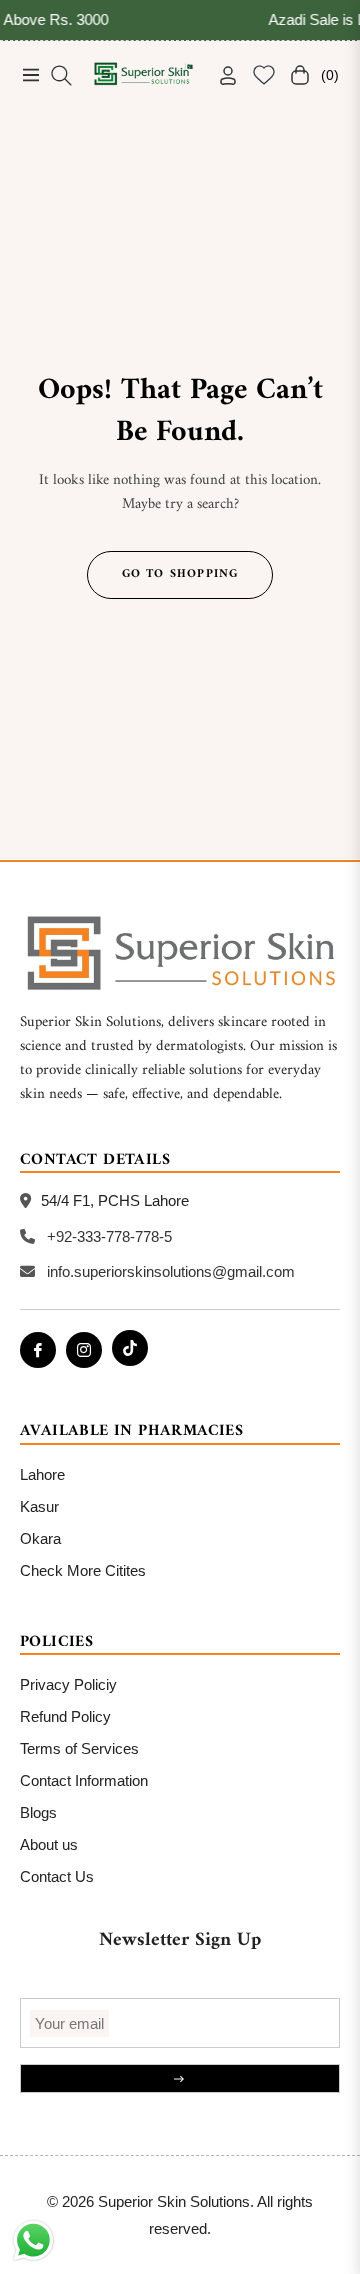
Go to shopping (180, 574)
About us (49, 1844)
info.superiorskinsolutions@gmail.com (171, 1271)
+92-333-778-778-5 (109, 1236)
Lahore (42, 1474)
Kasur (39, 1506)
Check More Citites (83, 1570)
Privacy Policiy (68, 1684)
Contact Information (84, 1780)
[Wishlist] (256, 75)
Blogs (38, 1812)
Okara (40, 1538)
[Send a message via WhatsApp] (33, 2240)
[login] (220, 75)
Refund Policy (65, 1716)
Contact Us (57, 1876)
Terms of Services (79, 1748)
